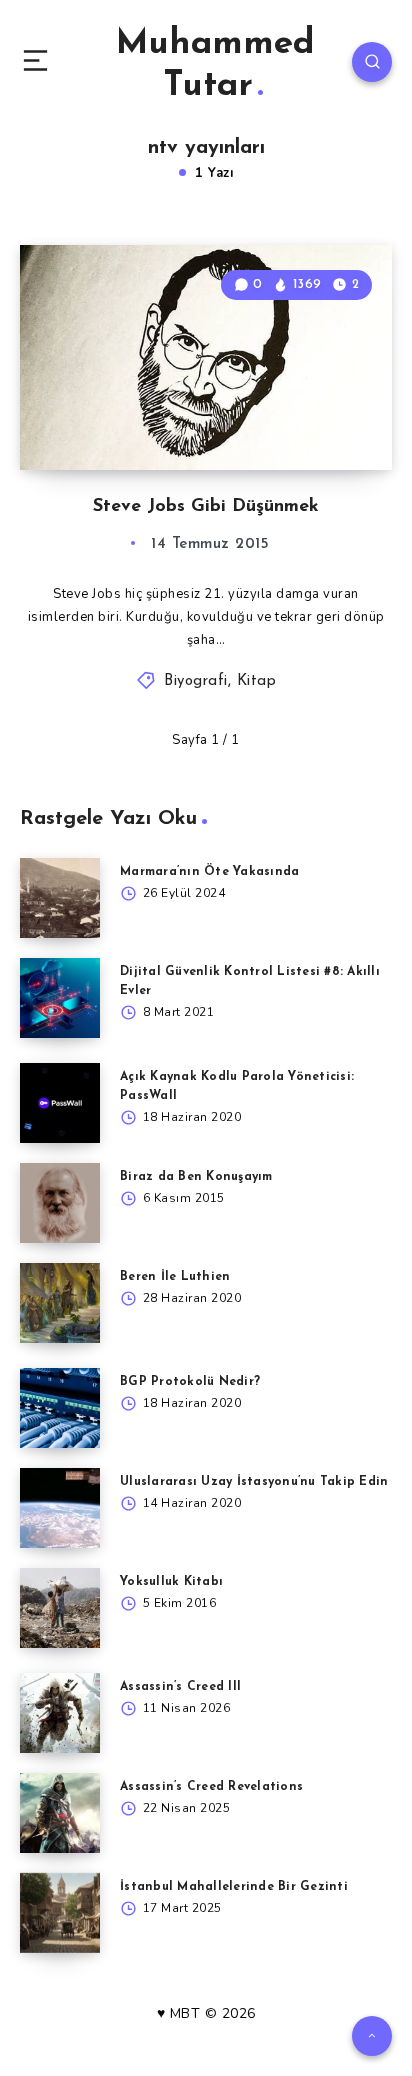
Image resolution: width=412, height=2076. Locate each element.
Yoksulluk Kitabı (171, 1582)
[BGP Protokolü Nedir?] (60, 1408)
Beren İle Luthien (175, 1277)
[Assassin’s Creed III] (60, 1713)
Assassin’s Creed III (180, 1687)
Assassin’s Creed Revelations (211, 1787)
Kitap (257, 681)
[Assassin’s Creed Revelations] (60, 1813)
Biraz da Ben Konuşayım (196, 1177)
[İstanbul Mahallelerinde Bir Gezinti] (60, 1913)
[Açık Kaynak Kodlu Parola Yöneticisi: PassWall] (60, 1103)
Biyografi (196, 681)
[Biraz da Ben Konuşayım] (60, 1203)
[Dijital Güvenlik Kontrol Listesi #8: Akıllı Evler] (60, 998)
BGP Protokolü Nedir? (190, 1382)
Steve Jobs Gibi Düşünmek (206, 507)
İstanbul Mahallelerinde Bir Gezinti (234, 1887)
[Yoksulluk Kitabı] (60, 1608)
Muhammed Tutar (215, 65)
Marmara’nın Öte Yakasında (209, 872)
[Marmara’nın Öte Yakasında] (60, 898)
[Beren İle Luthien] (60, 1303)
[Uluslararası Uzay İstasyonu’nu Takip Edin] (60, 1508)
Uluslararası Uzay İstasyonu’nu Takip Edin (254, 1482)
